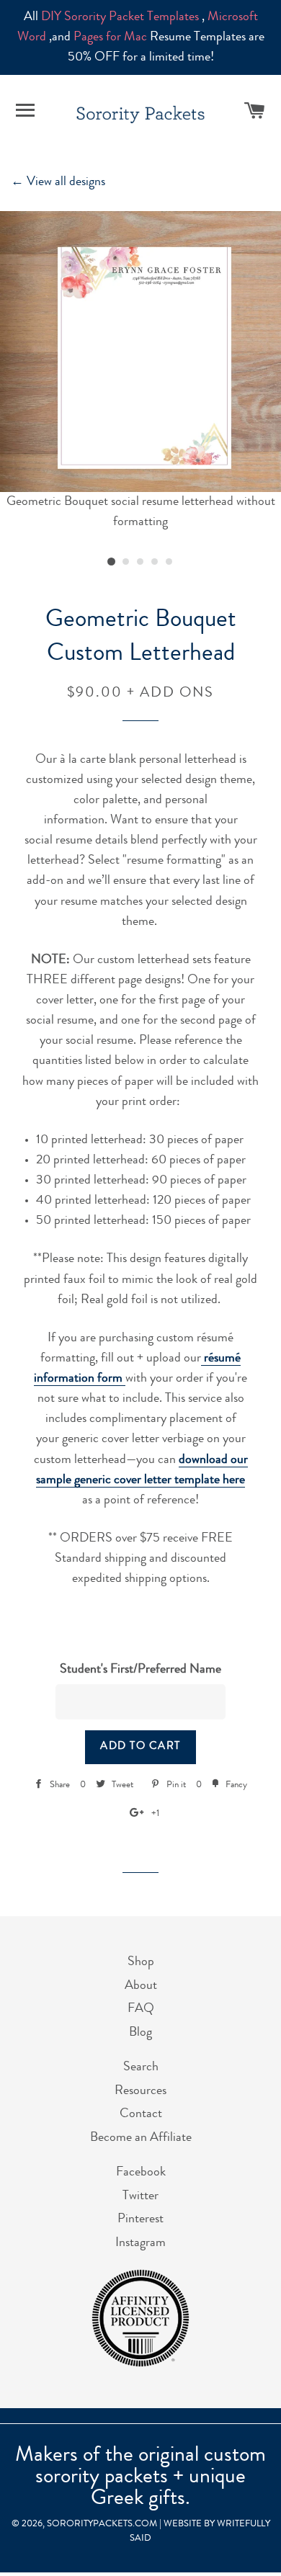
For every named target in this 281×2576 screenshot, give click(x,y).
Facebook (141, 2173)
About (141, 1986)
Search (141, 2067)
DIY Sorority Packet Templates (120, 17)
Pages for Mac (110, 37)
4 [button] (155, 562)
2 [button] (126, 562)
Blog (140, 2033)
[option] (140, 372)
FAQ (141, 2009)
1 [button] (112, 562)
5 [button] (169, 562)
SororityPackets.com (102, 2524)
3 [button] (140, 562)
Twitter (140, 2196)
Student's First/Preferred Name (140, 1670)
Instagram (140, 2243)
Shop (141, 1962)
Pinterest (140, 2219)
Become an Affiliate (141, 2138)
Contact (141, 2114)
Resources (140, 2091)
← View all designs (58, 182)
